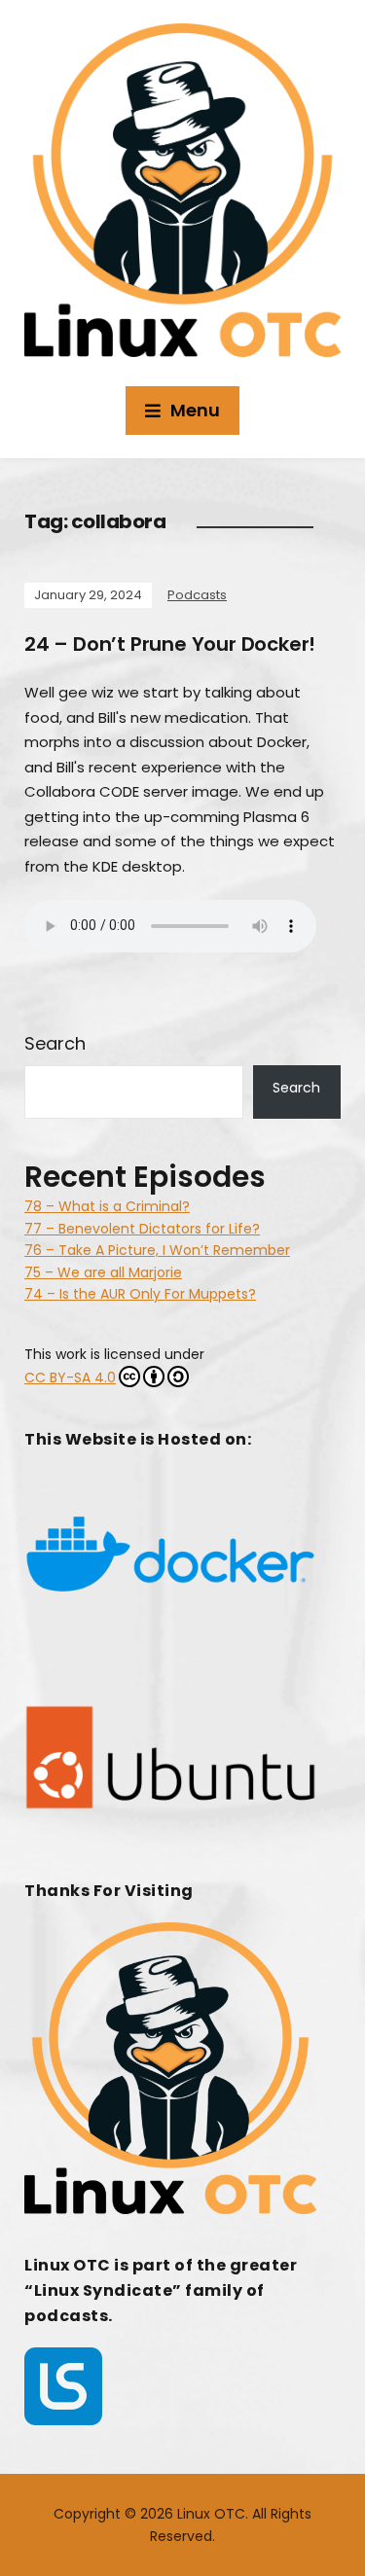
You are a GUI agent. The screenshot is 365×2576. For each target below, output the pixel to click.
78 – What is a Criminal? (107, 1206)
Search (55, 1043)
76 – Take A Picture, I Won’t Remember (157, 1250)
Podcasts (197, 595)
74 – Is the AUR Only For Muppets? (140, 1294)
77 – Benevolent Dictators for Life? (142, 1229)
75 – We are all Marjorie (103, 1272)
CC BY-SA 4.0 (70, 1377)
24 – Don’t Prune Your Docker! (170, 644)
